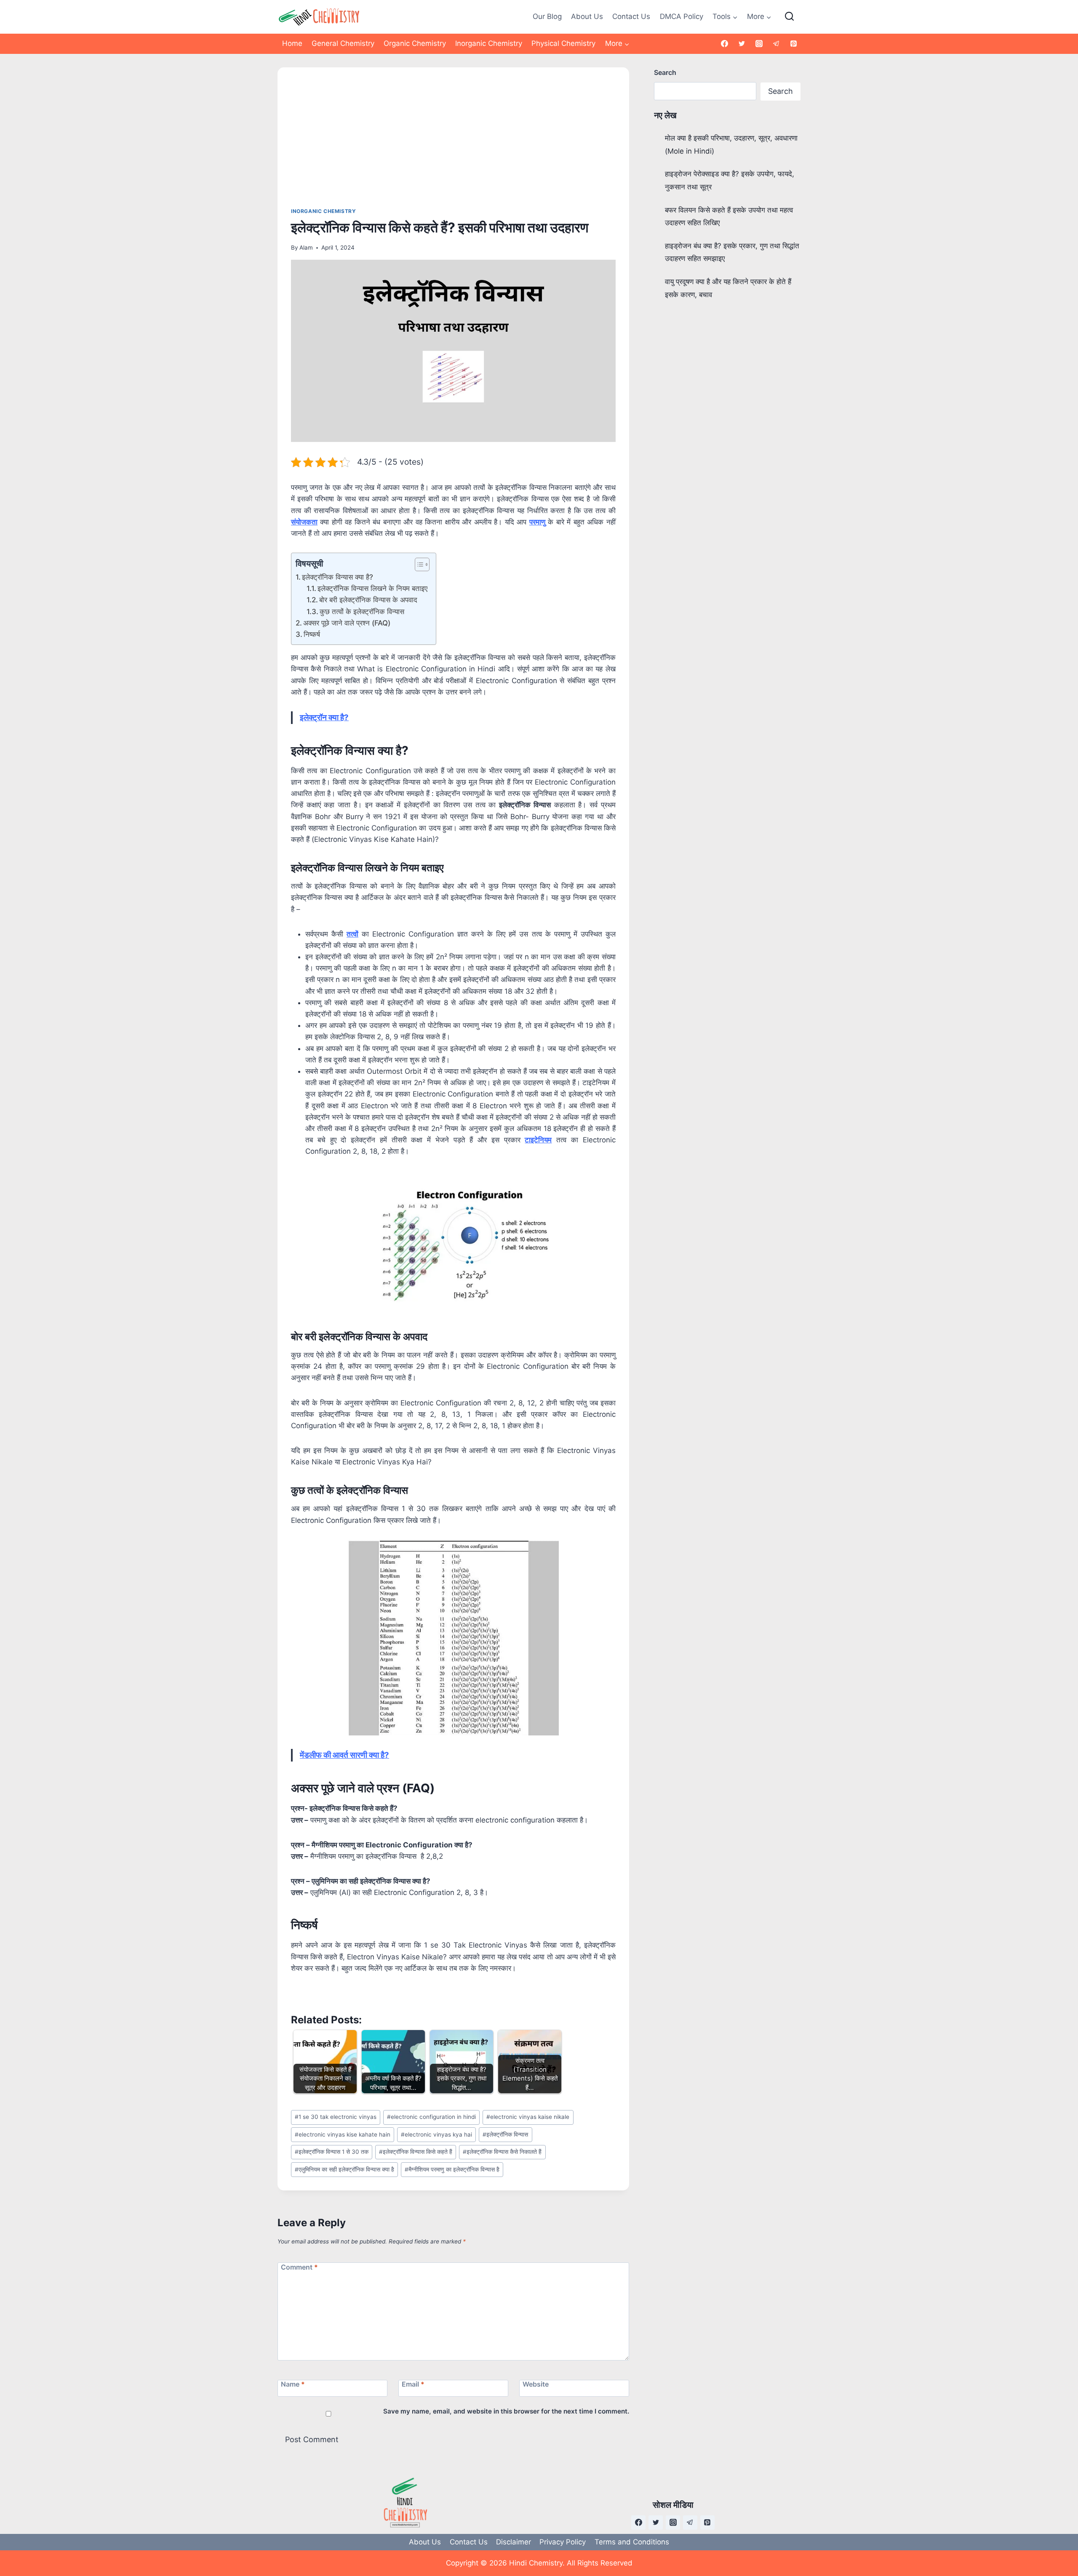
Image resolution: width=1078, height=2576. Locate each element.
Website (536, 2384)
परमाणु (537, 522)
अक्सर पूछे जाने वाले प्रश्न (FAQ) (347, 623)
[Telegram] (776, 44)
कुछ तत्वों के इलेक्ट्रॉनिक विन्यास (362, 612)
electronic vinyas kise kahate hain (343, 2134)
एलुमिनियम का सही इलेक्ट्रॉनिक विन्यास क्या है (344, 2169)
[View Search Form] (789, 17)
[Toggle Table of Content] (418, 564)
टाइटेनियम (538, 1140)
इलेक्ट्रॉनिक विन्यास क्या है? (338, 577)
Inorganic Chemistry (489, 43)
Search (665, 72)
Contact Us (631, 16)
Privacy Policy (563, 2542)
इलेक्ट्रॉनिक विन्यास (505, 2134)
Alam (306, 247)
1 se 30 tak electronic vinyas (336, 2117)
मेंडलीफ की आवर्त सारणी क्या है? (344, 1755)
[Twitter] (742, 44)
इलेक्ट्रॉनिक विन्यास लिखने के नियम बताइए (372, 588)
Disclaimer (514, 2542)
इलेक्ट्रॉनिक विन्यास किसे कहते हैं (416, 2152)
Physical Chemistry (563, 43)
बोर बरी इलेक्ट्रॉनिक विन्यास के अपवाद (368, 600)
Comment (299, 2267)
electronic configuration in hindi (431, 2117)
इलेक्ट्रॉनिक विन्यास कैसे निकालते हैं (502, 2152)
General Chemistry (343, 43)
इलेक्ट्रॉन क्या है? (324, 717)
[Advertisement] (453, 144)
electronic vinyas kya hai (436, 2134)
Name (293, 2384)
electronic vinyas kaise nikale (528, 2117)
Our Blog (547, 16)
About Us (587, 16)
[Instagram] (759, 44)
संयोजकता (304, 522)
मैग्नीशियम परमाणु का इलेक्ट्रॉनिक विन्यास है (452, 2169)
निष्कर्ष (312, 634)
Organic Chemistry (415, 43)
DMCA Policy (682, 16)
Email (413, 2384)
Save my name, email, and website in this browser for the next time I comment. (506, 2411)
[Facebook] (725, 44)
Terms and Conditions (632, 2542)
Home (292, 43)
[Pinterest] (793, 44)
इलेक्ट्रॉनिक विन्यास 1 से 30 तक (332, 2152)
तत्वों (352, 934)
